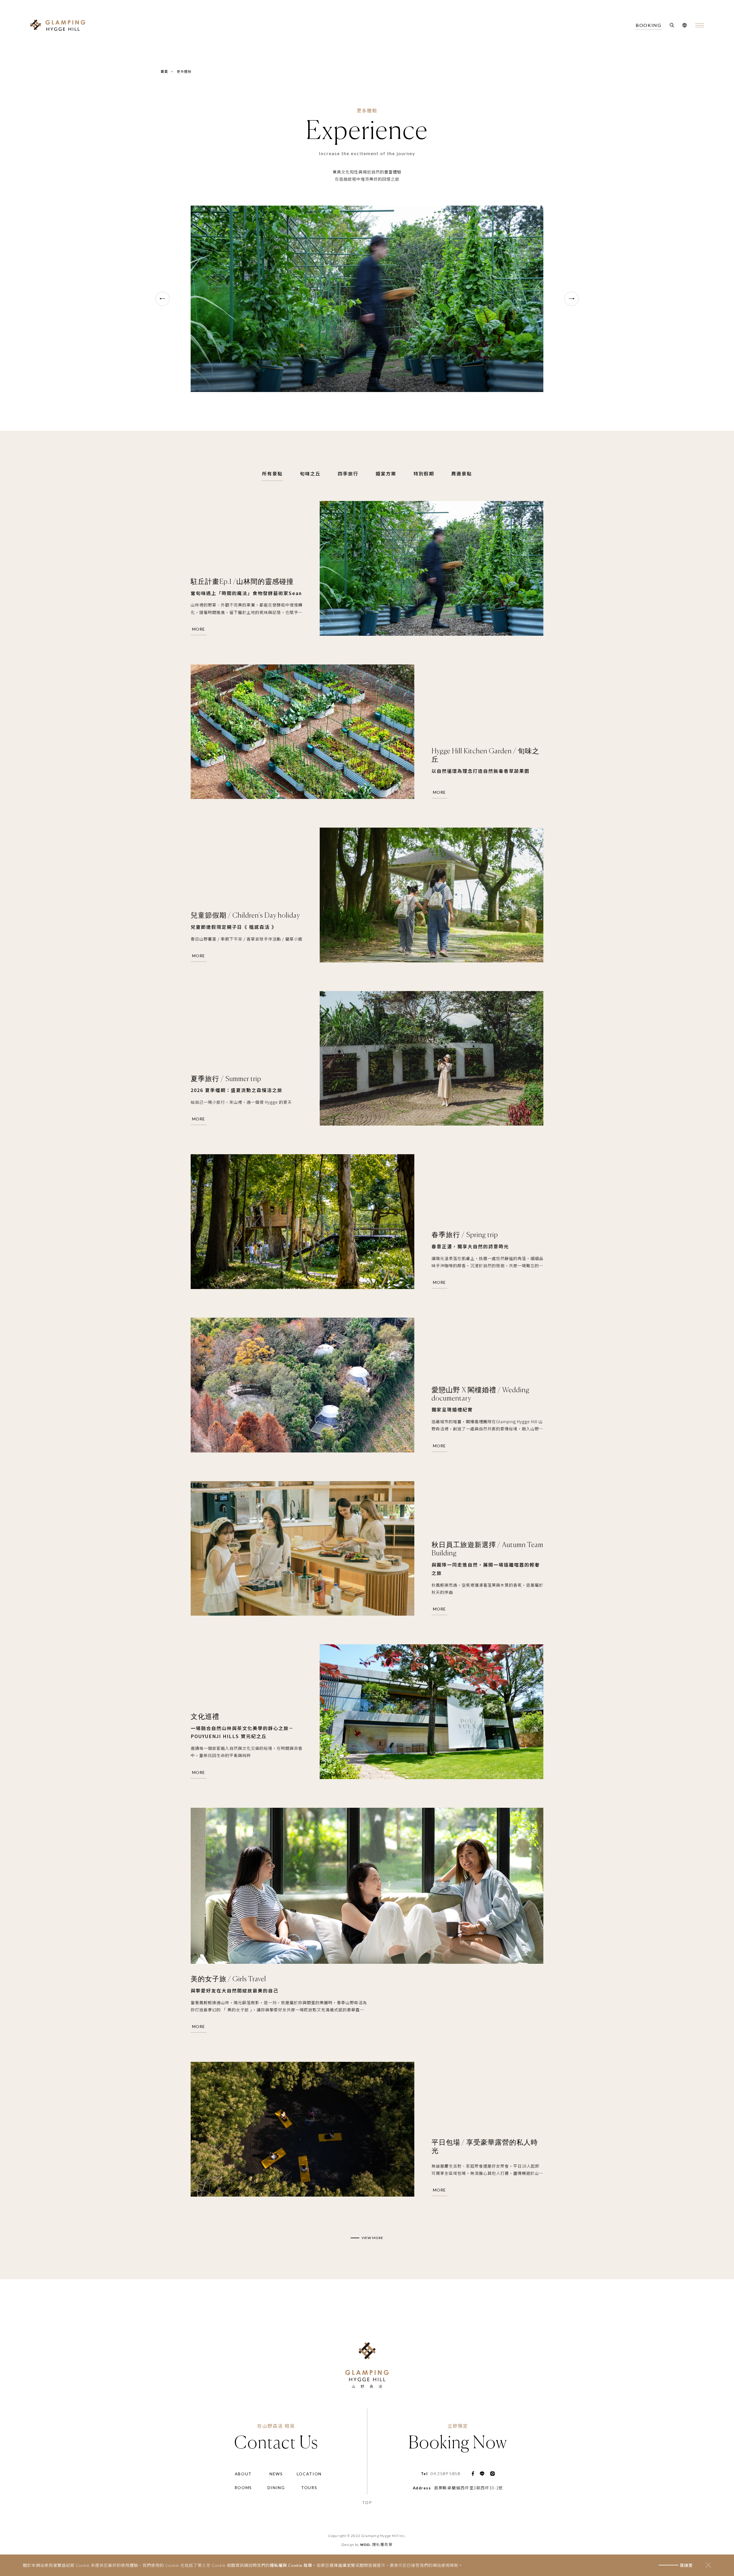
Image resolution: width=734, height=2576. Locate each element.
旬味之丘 (310, 473)
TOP (367, 2502)
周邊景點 (462, 473)
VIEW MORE (372, 2238)
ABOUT (243, 2474)
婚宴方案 (386, 473)
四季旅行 (348, 473)
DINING (276, 2488)
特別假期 (424, 473)
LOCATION (309, 2474)
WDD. (366, 2545)
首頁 (164, 71)
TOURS (309, 2488)
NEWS (276, 2474)
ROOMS (243, 2488)
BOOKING (648, 25)
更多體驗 (184, 71)
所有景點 (272, 473)
